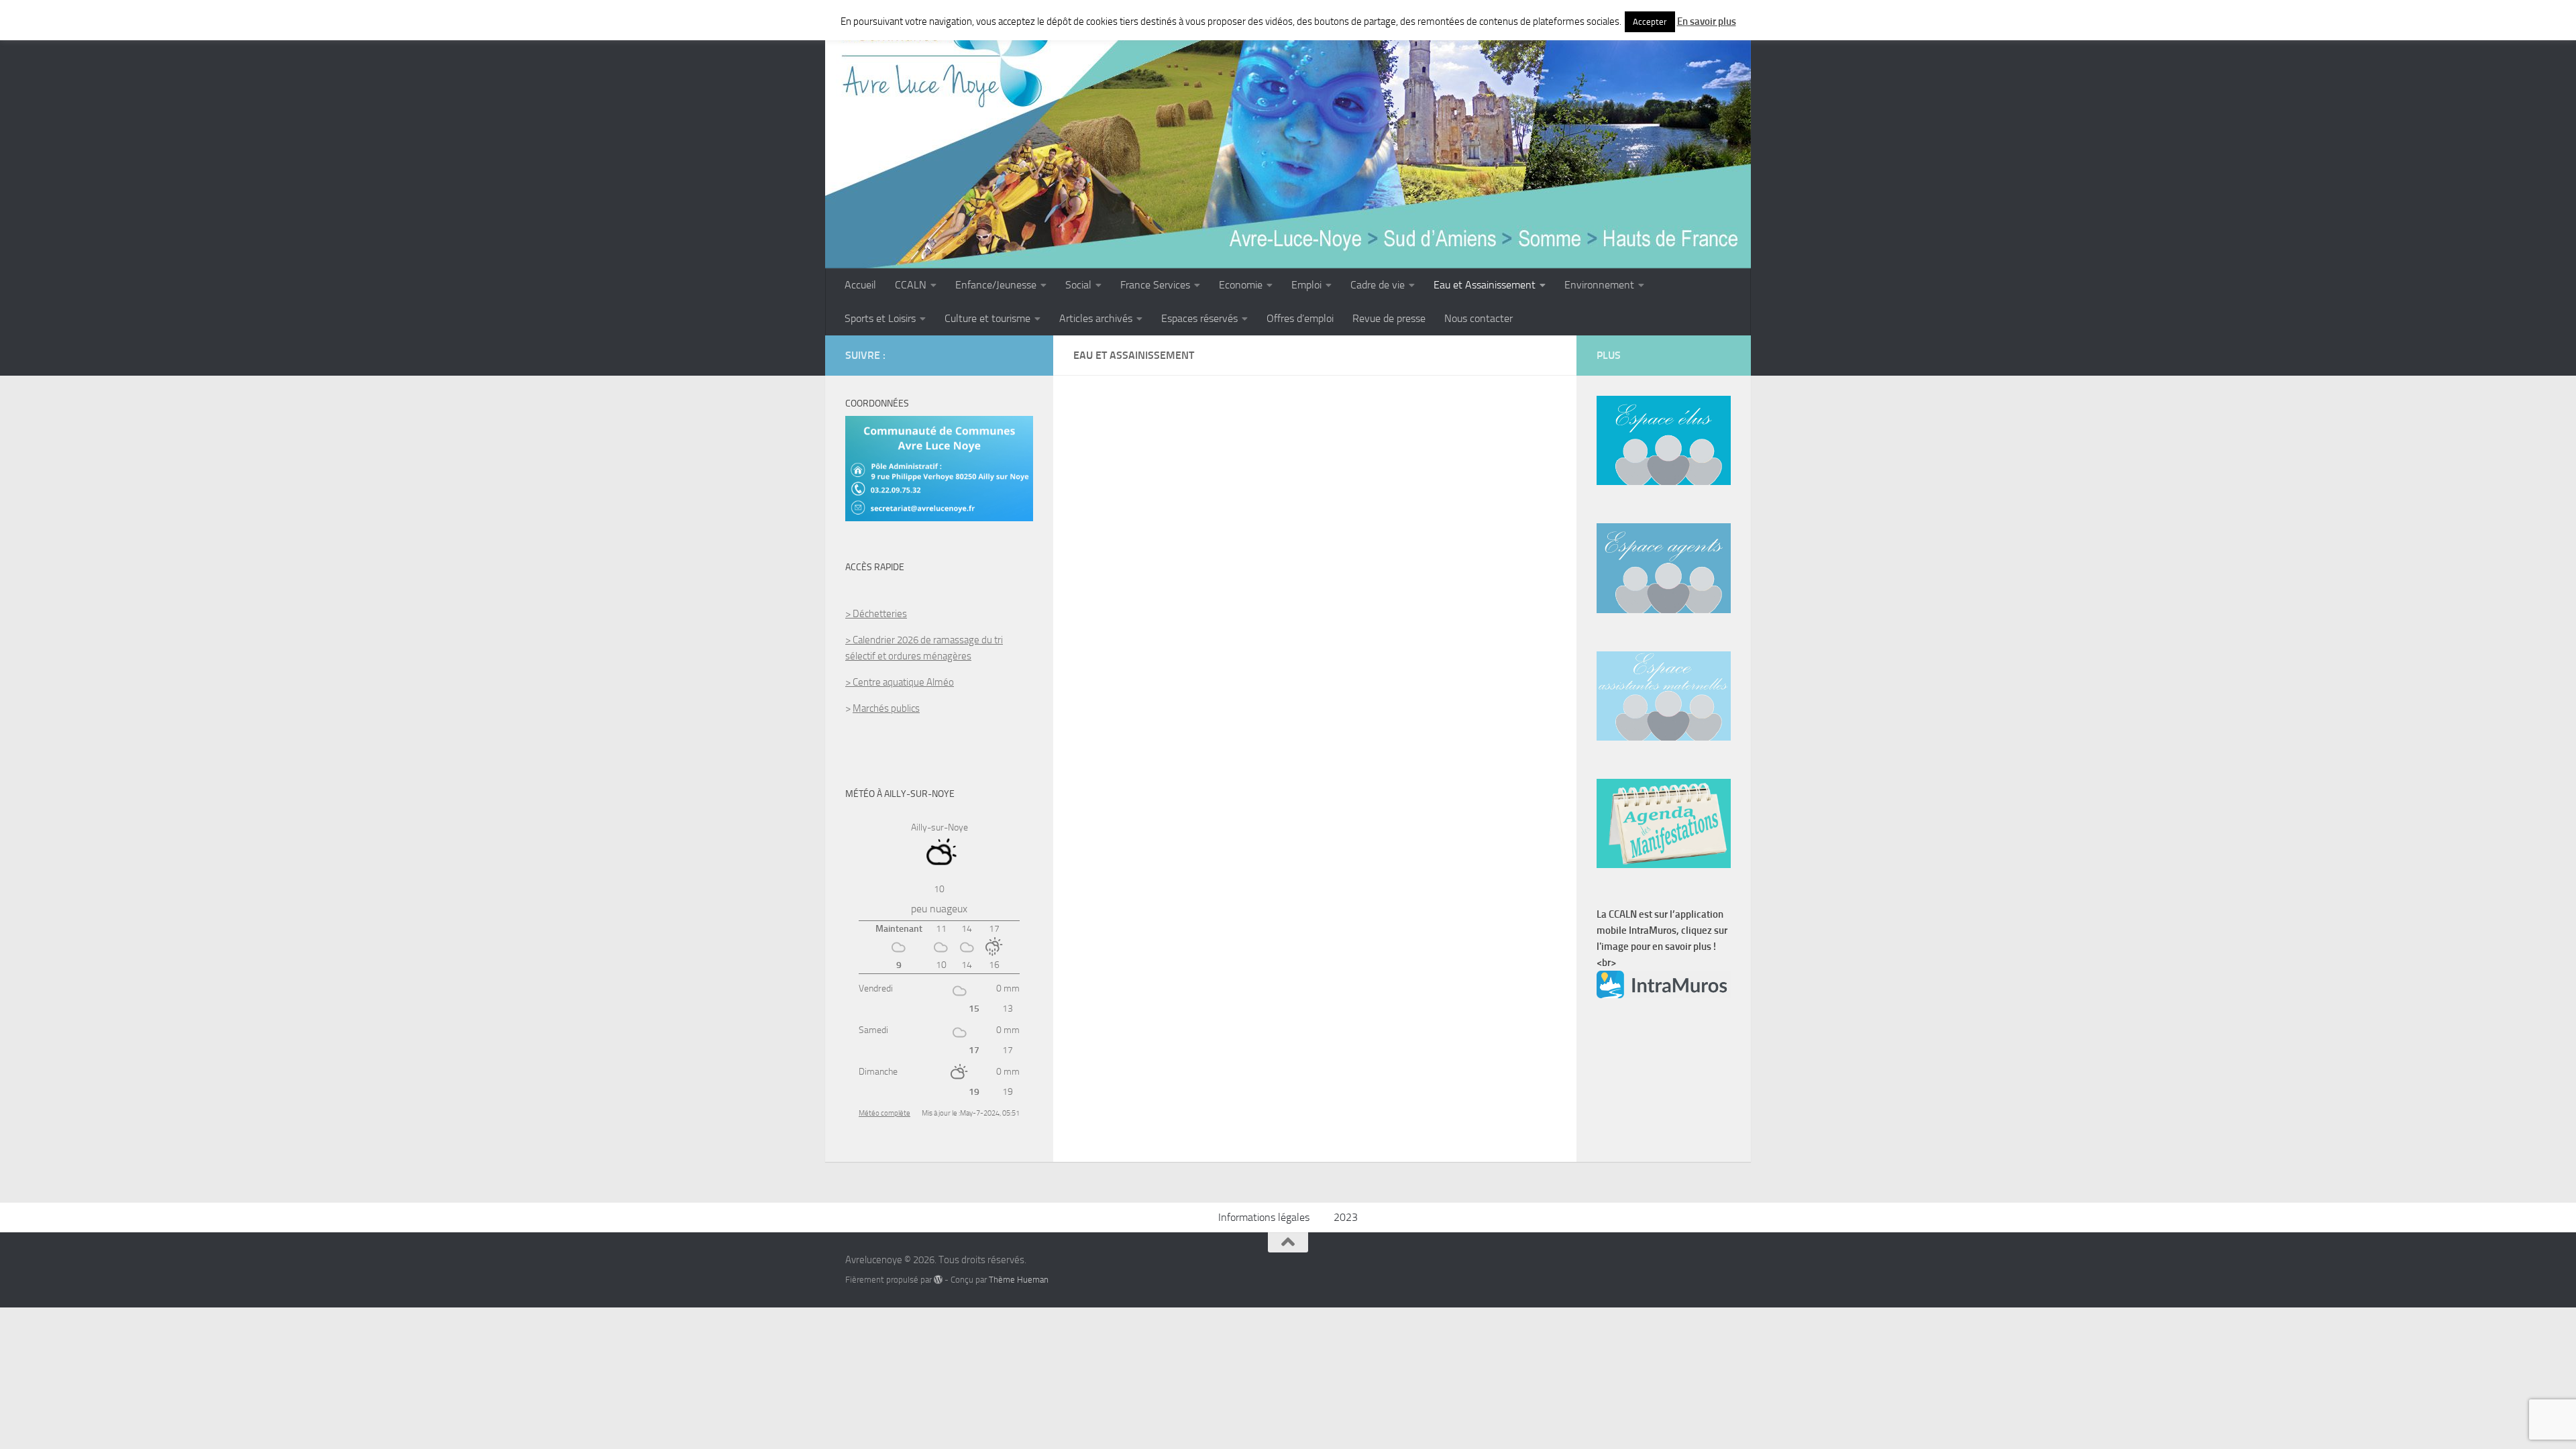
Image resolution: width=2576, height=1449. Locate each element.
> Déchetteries (876, 614)
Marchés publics (886, 708)
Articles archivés (1096, 318)
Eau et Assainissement (1485, 285)
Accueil (860, 285)
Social (1078, 285)
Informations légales (1264, 1217)
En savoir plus (1707, 21)
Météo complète (884, 1113)
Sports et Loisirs (880, 318)
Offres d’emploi (1300, 318)
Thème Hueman (1019, 1280)
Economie (1241, 285)
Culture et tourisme (987, 318)
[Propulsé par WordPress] (938, 1280)
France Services (1155, 285)
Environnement (1599, 285)
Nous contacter (1479, 318)
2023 (1346, 1217)
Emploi (1306, 285)
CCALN (911, 285)
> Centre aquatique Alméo (900, 682)
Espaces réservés (1199, 318)
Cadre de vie (1378, 285)
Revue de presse (1389, 318)
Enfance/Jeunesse (996, 285)
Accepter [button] (1650, 22)
